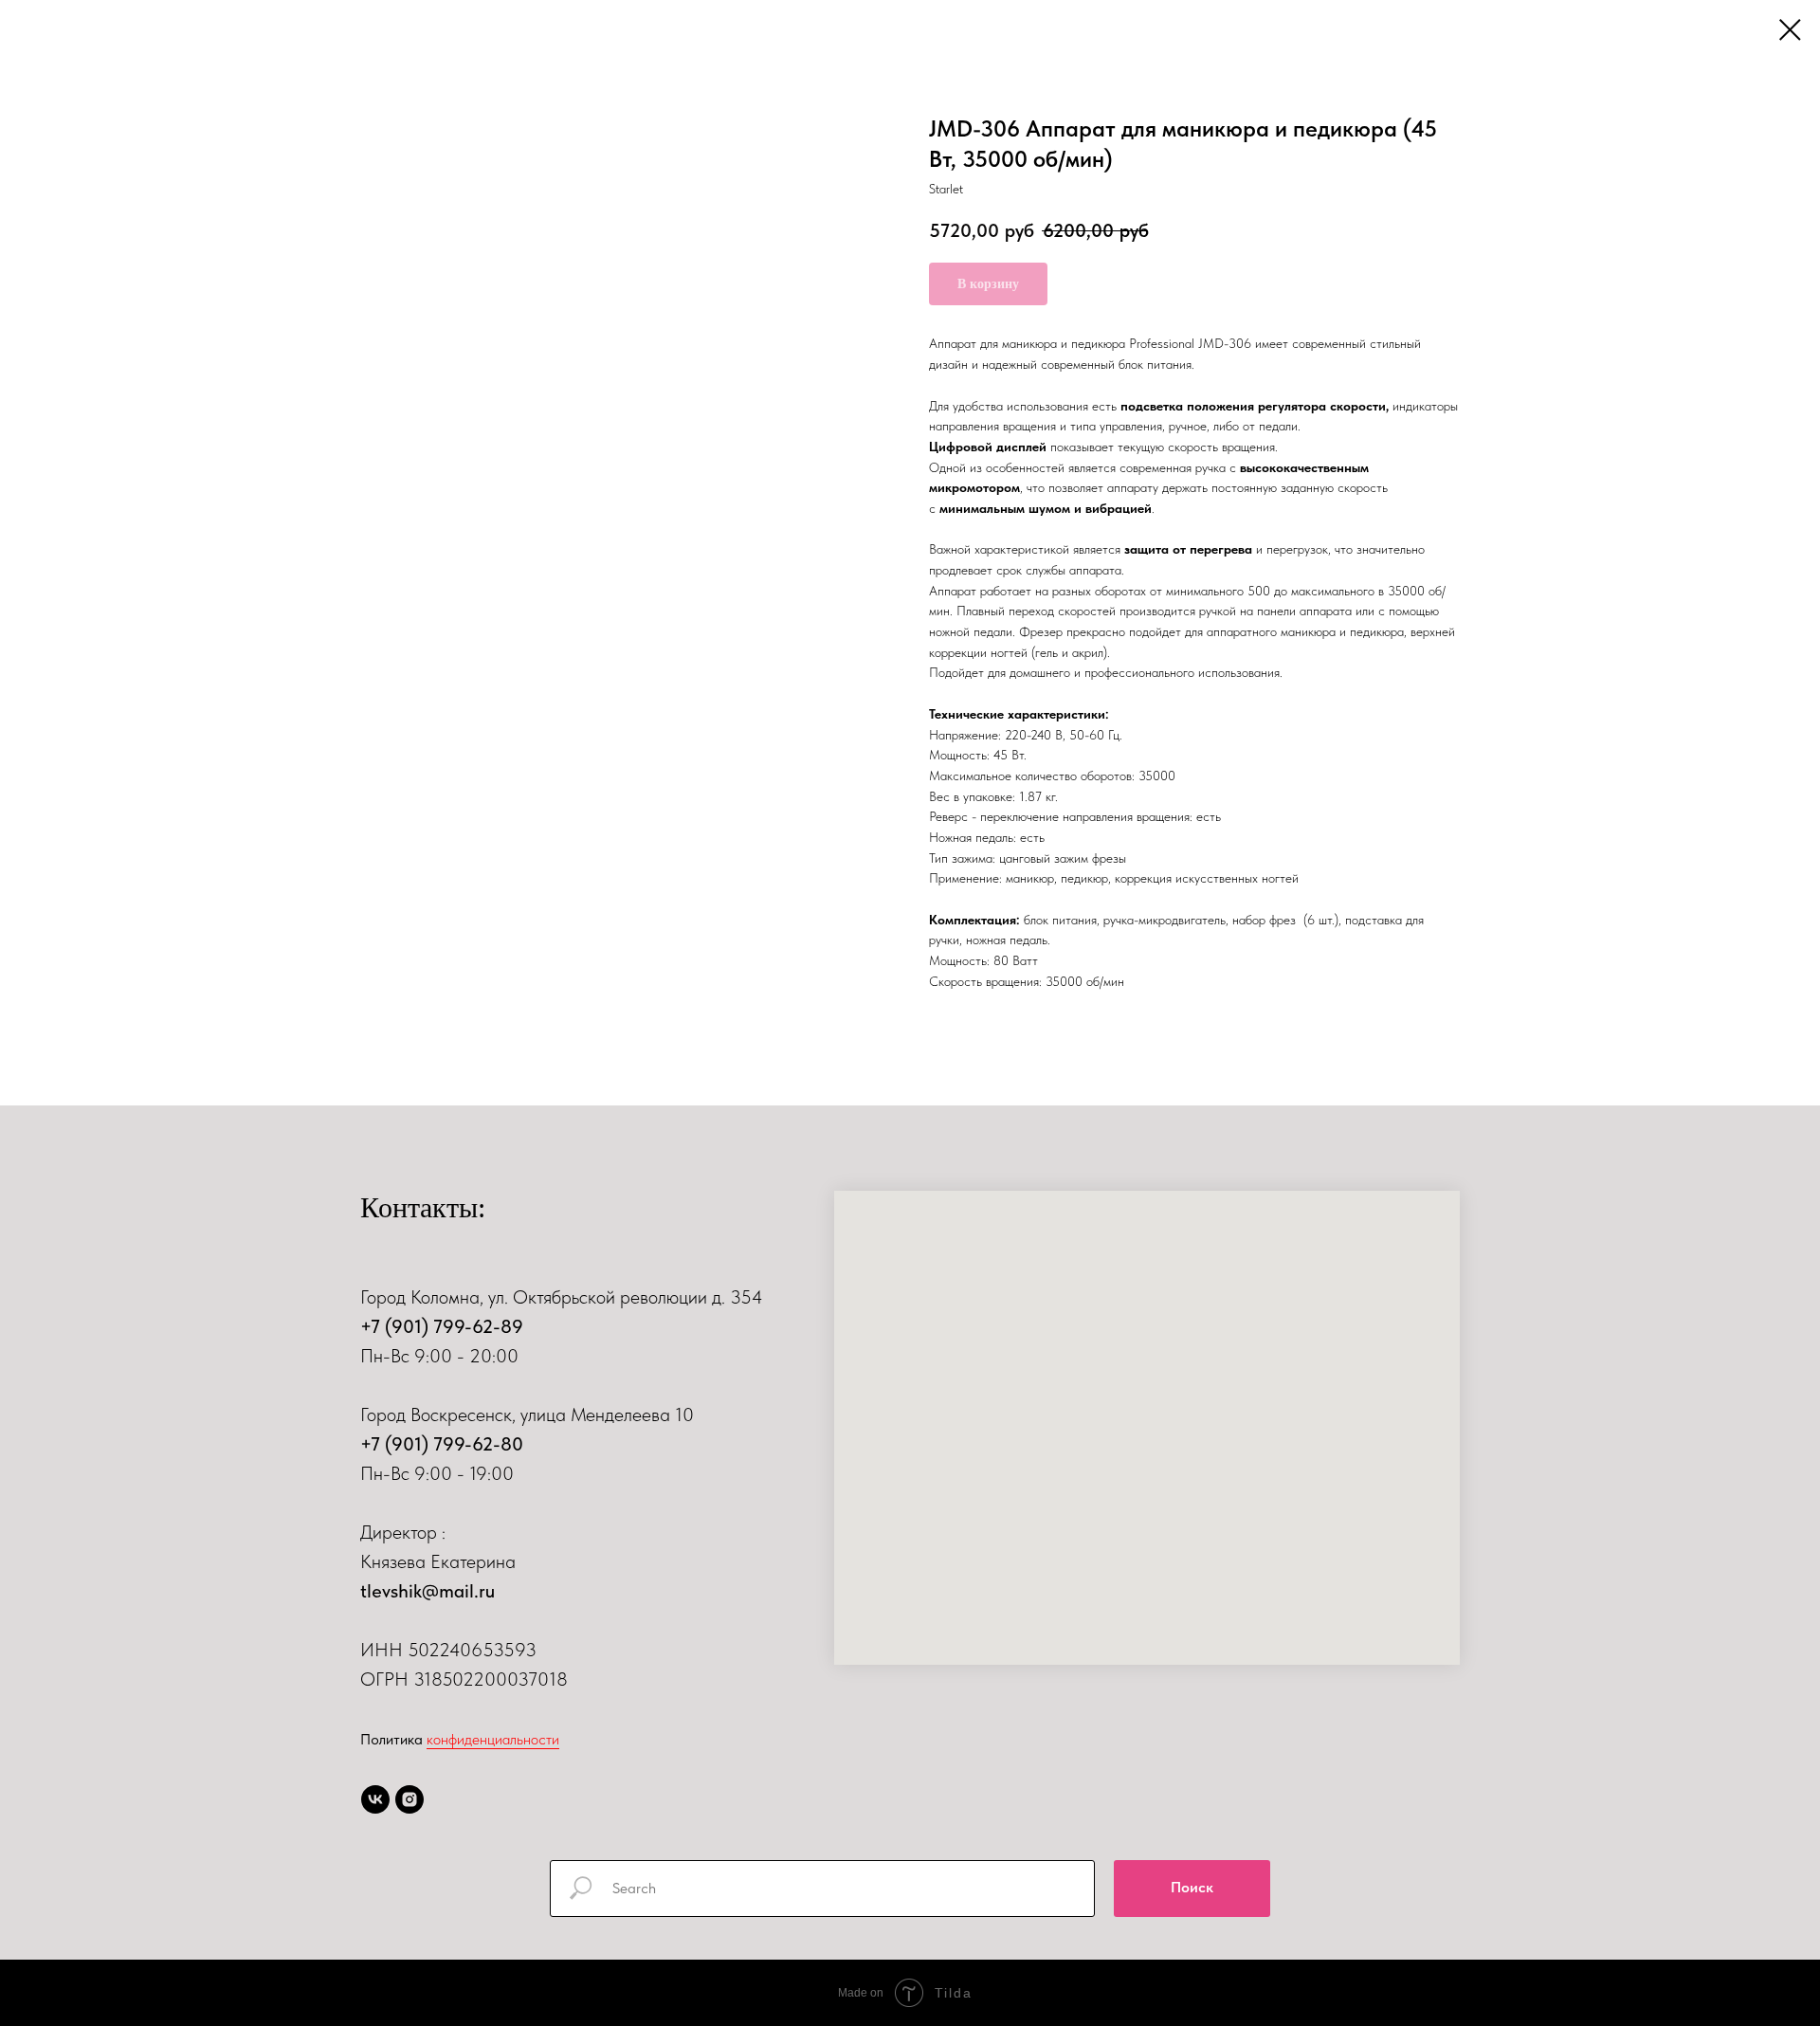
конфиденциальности (493, 1739)
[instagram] (409, 1799)
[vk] (375, 1799)
